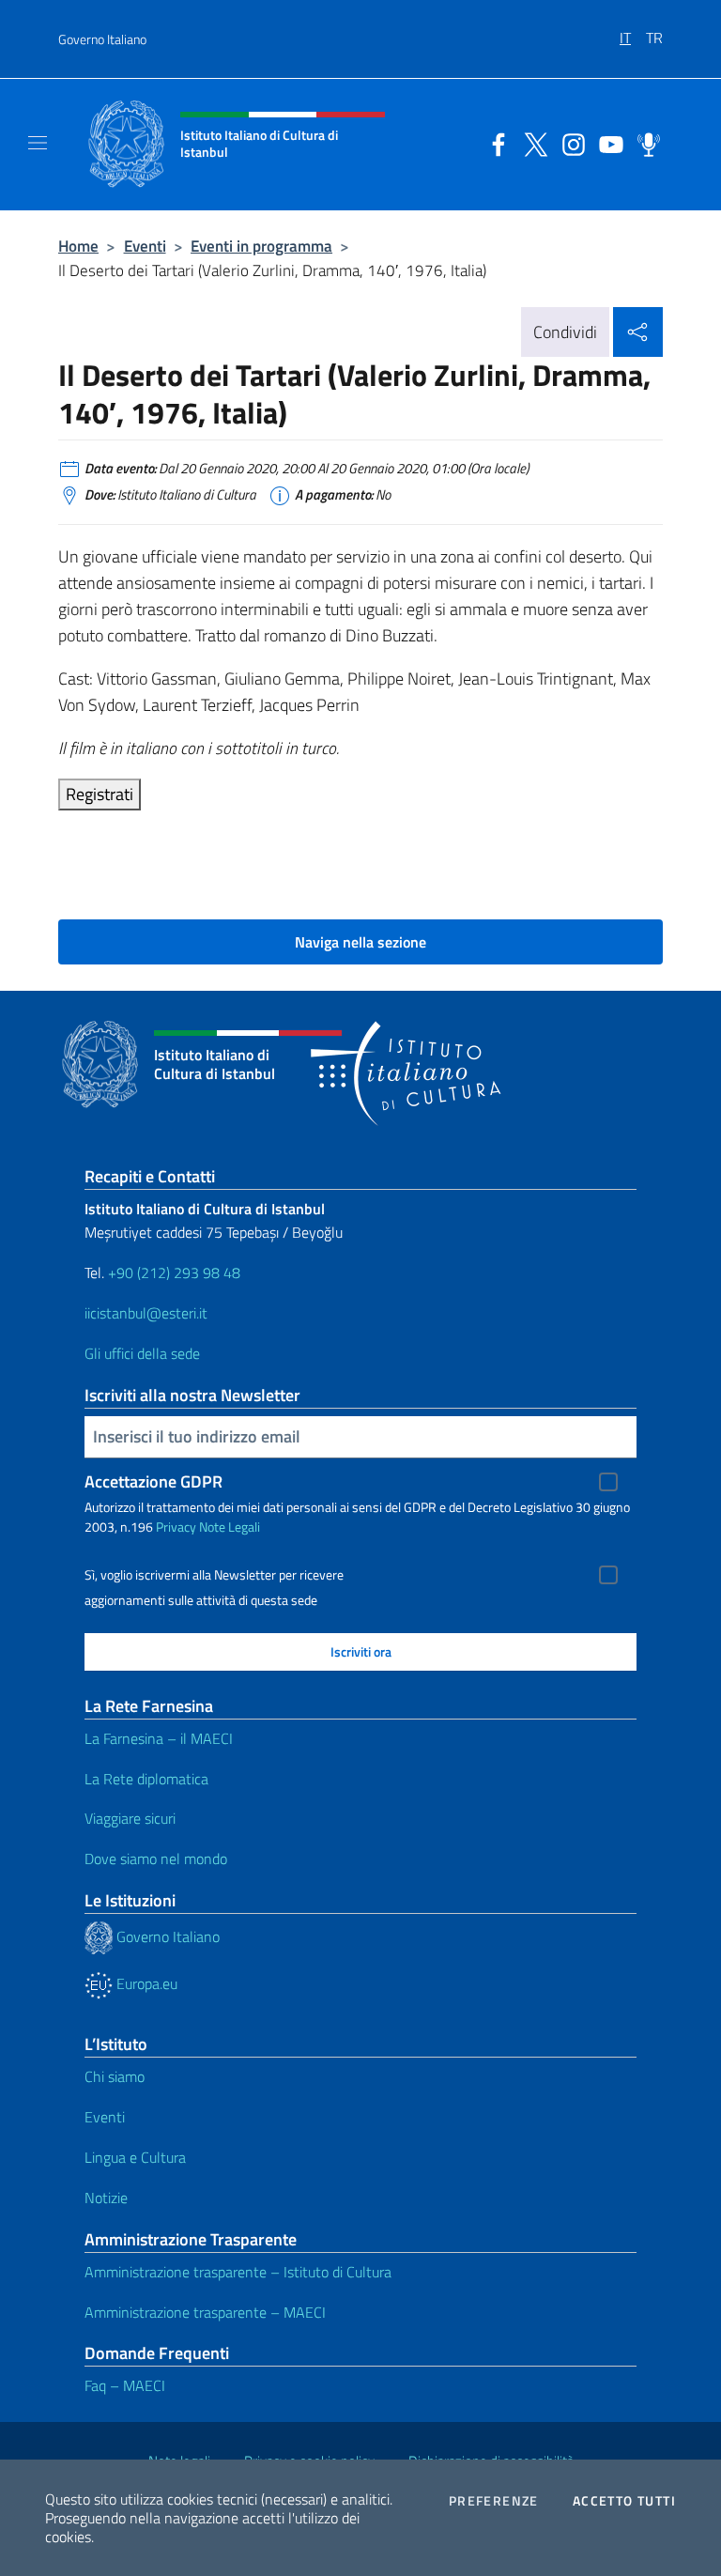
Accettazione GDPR (153, 1481)
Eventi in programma (261, 246)
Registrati (100, 794)
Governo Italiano (102, 39)
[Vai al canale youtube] (606, 143)
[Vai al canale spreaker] (644, 143)
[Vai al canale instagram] (569, 143)
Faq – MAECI (125, 2385)
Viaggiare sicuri (130, 1818)
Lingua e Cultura (135, 2157)
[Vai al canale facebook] (494, 143)
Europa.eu (145, 1983)
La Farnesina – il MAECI (159, 1738)
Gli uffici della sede (142, 1353)
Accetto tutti (624, 2501)
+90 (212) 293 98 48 (174, 1273)
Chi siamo (115, 2076)
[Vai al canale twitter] (531, 143)
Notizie (106, 2198)
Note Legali (230, 1527)
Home (78, 246)
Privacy (176, 1527)
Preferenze (494, 2501)
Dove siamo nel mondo (156, 1859)
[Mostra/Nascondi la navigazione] (38, 143)
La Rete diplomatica (146, 1779)
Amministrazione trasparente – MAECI (205, 2312)
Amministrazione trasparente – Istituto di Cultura (238, 2272)
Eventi (145, 246)
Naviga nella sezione (360, 942)
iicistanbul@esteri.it (146, 1313)
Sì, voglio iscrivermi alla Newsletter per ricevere (214, 1575)
